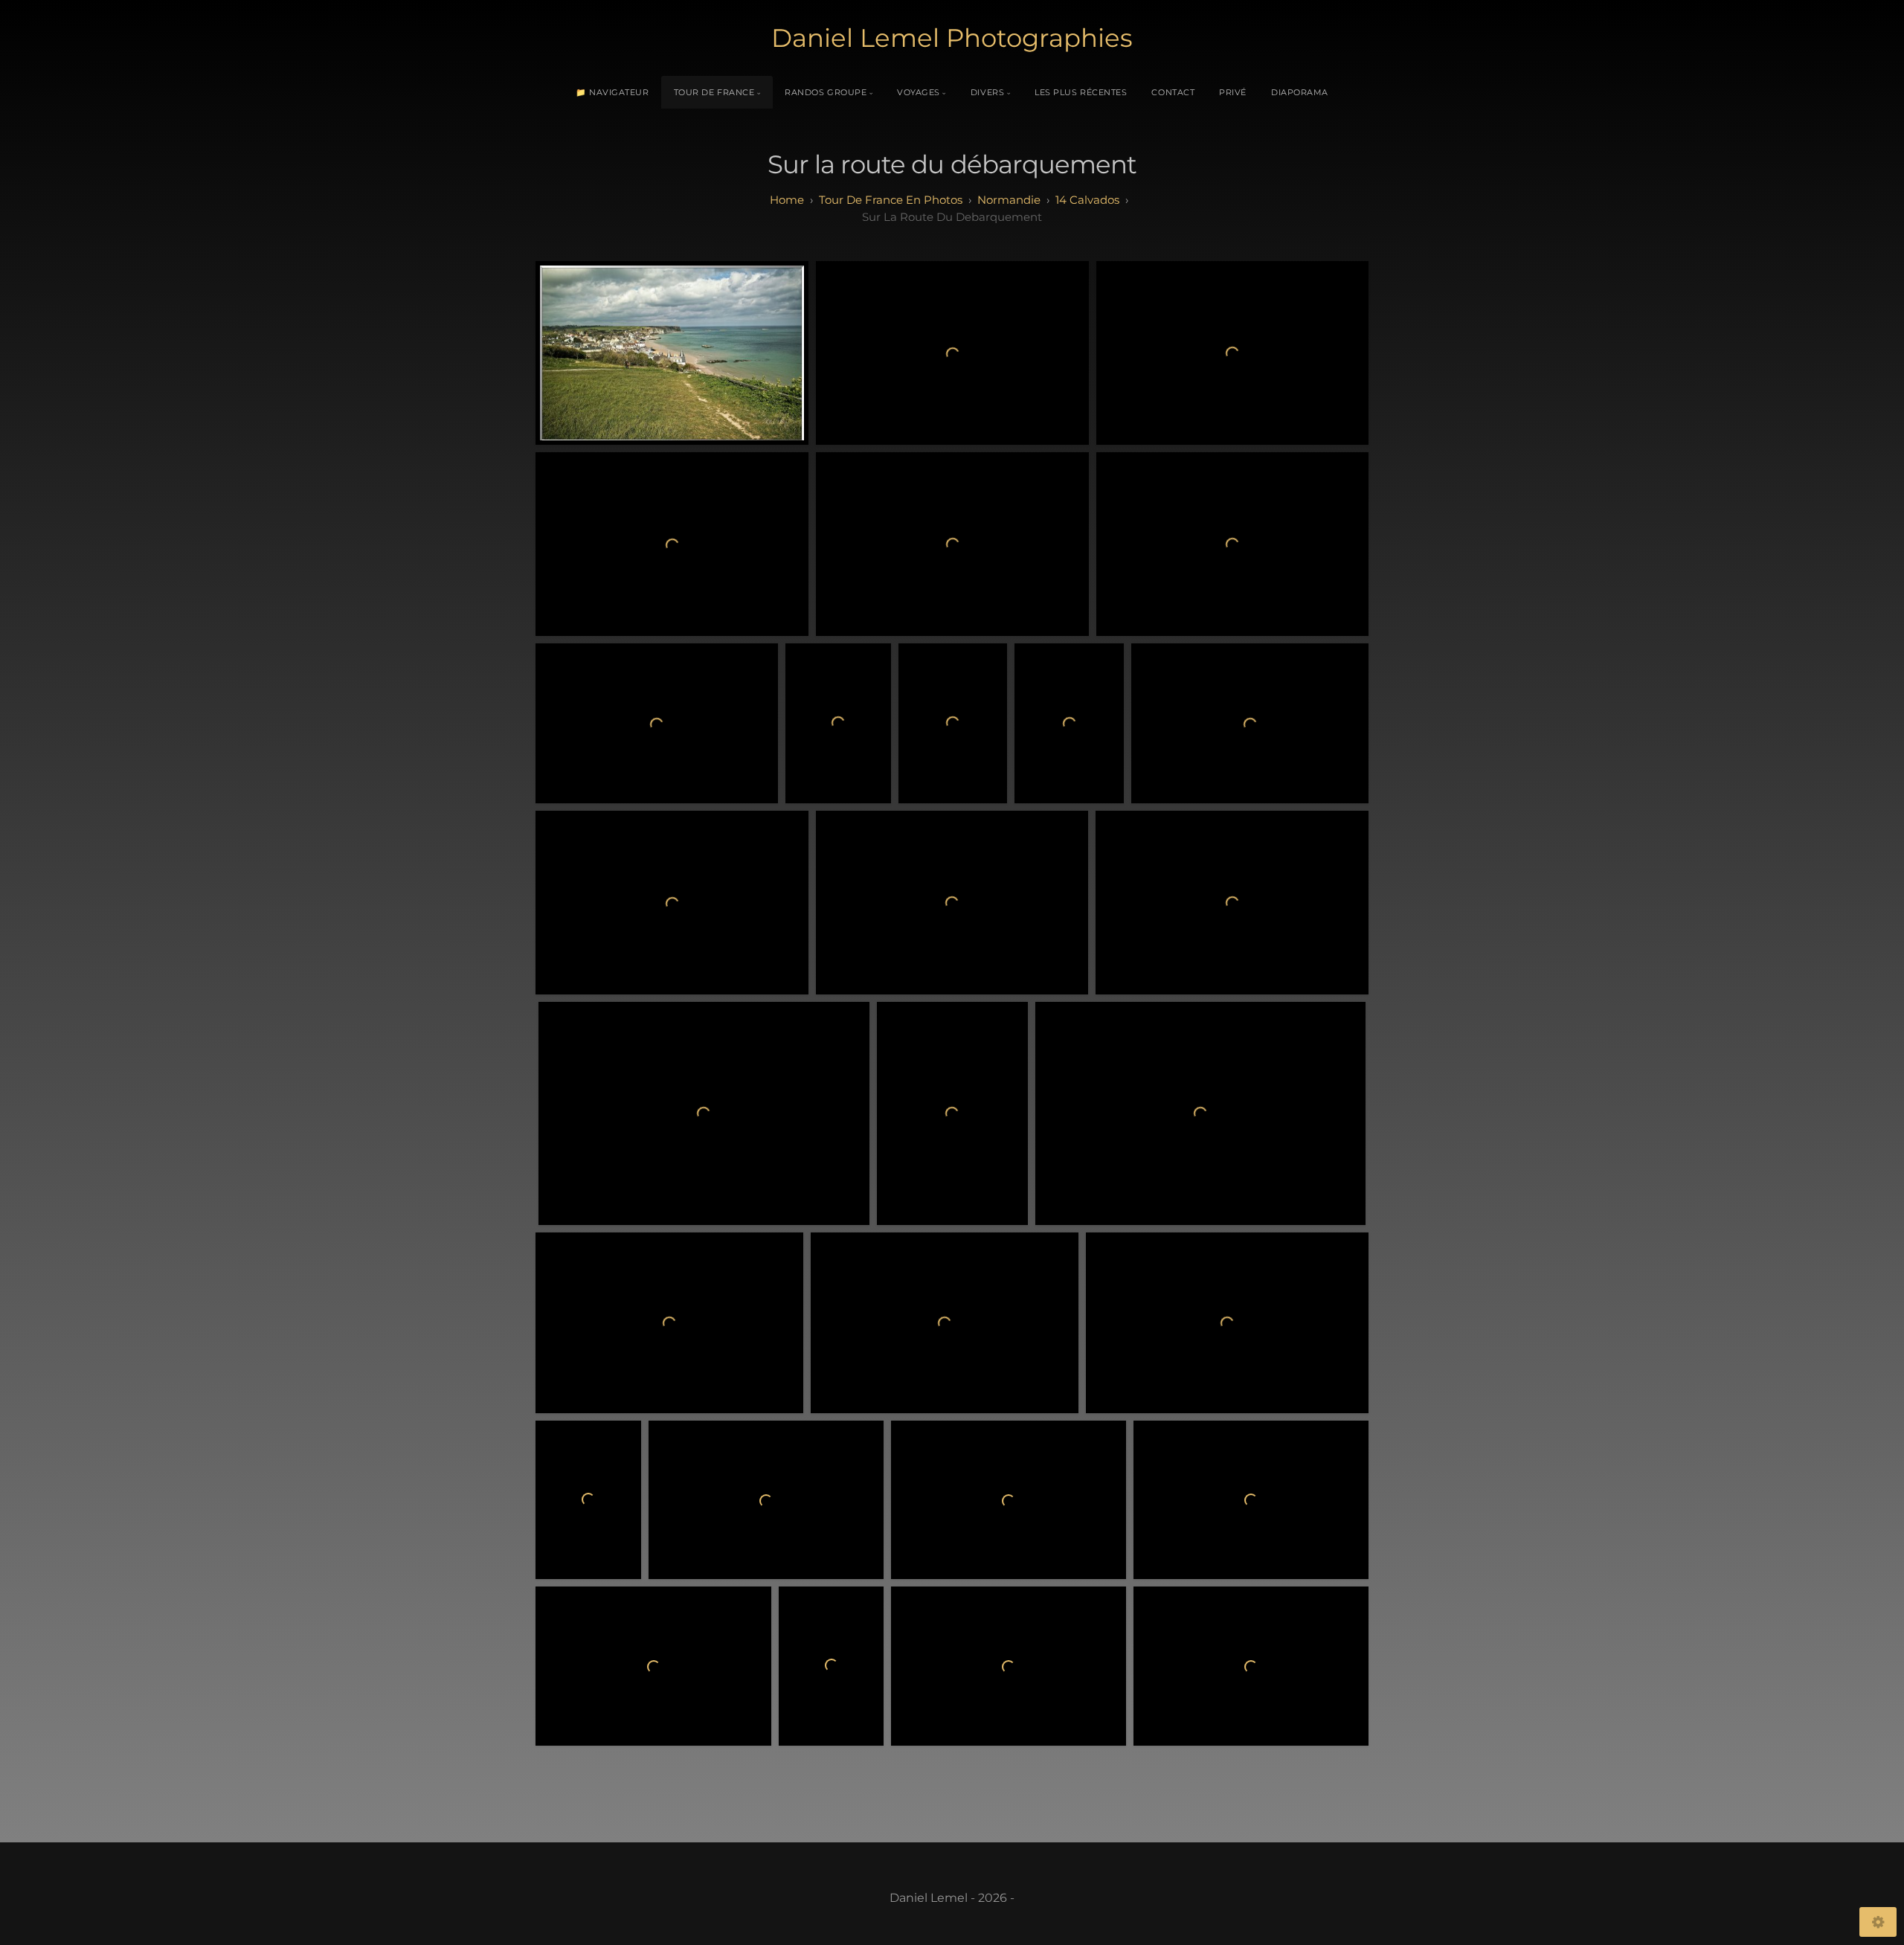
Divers (987, 92)
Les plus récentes (1081, 92)
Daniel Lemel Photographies (952, 38)
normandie (1009, 200)
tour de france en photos (891, 200)
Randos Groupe (826, 92)
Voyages (919, 92)
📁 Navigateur (612, 92)
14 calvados (1087, 200)
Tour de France (714, 92)
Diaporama (1300, 92)
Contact (1173, 92)
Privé (1233, 92)
